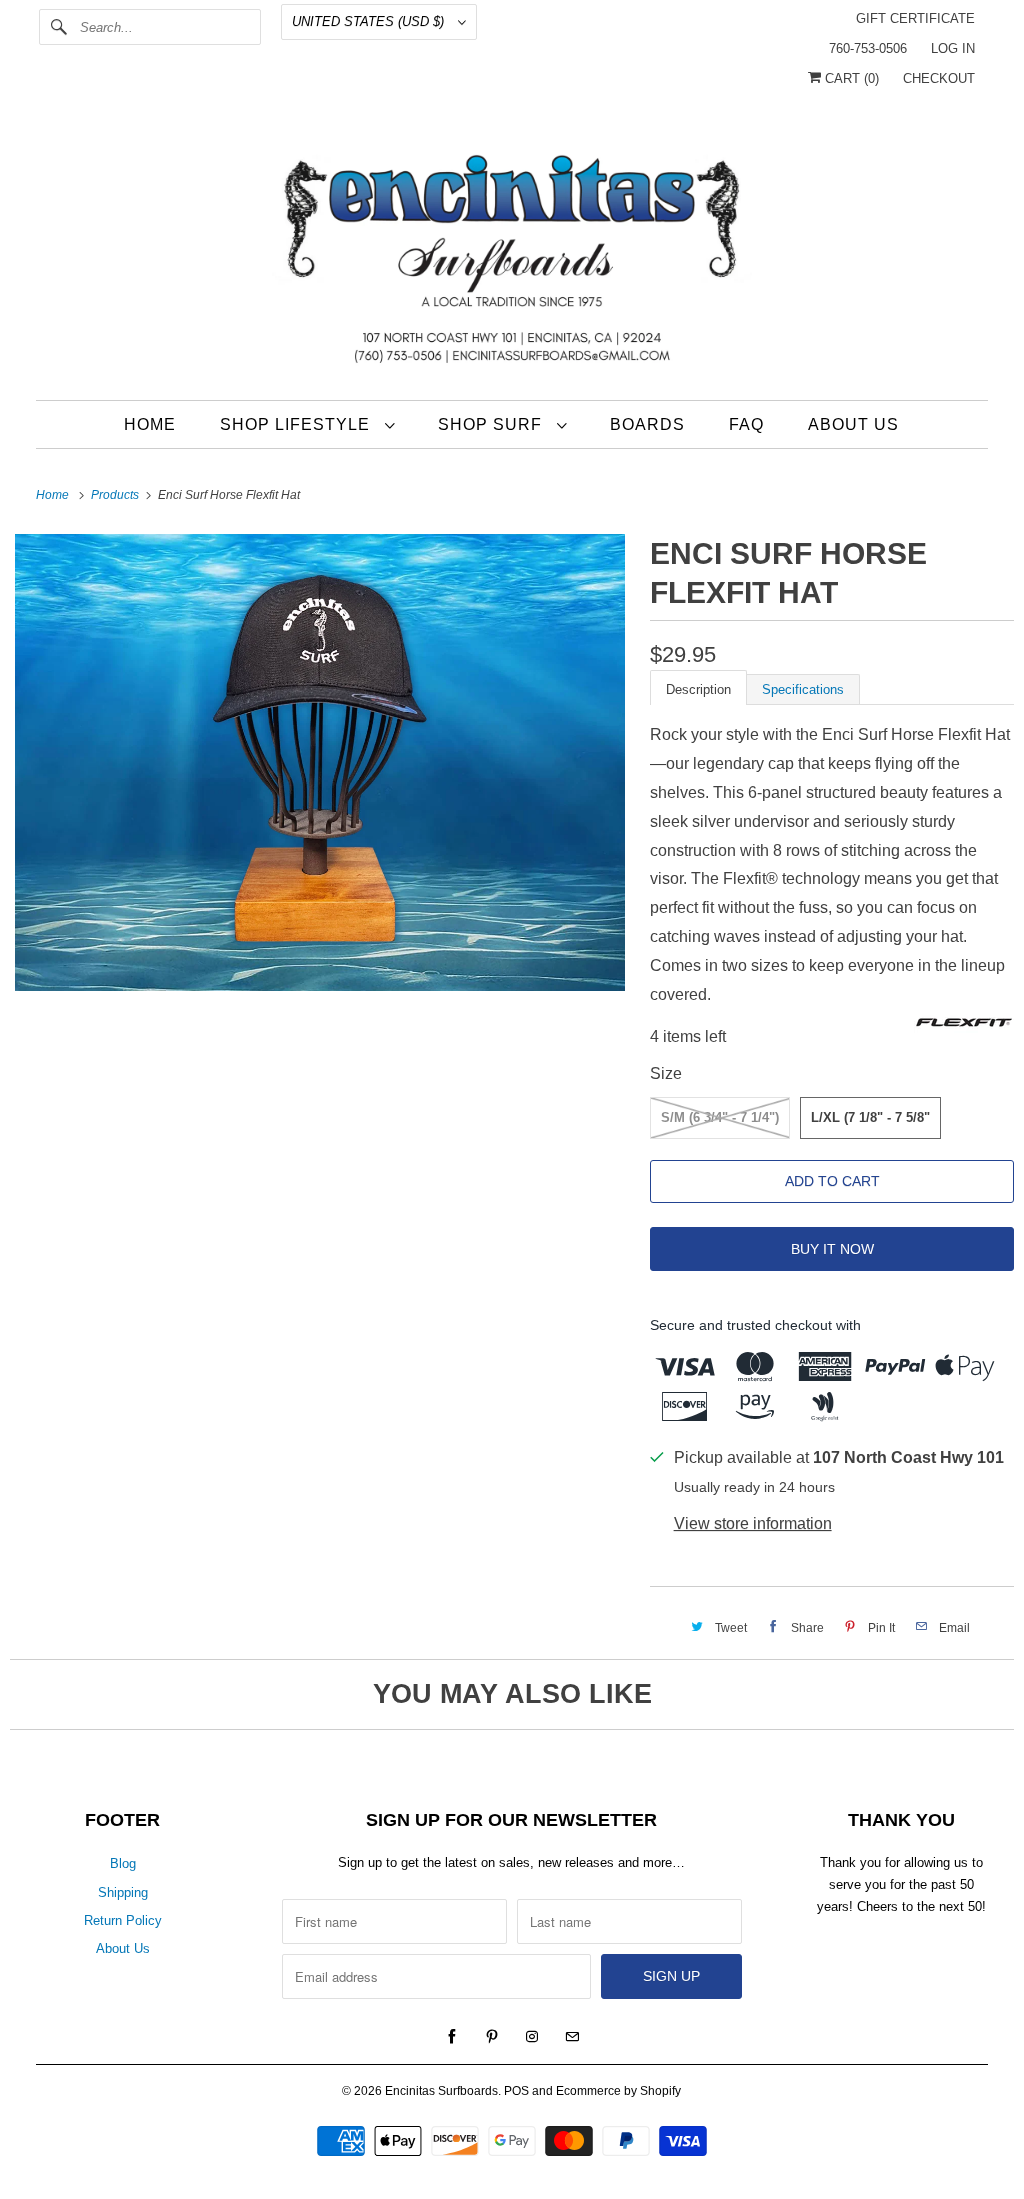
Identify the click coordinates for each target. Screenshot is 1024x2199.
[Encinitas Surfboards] (512, 254)
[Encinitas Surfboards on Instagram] (532, 2037)
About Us (123, 1948)
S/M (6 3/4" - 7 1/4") (720, 1117)
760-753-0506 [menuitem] (868, 48)
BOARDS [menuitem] (647, 424)
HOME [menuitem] (150, 424)
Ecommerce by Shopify (618, 2091)
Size (666, 1073)
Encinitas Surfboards (441, 2091)
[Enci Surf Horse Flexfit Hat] (320, 763)
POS (516, 2091)
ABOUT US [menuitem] (853, 424)
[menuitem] (307, 424)
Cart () (850, 78)
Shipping (123, 1892)
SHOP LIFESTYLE (297, 424)
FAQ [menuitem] (746, 424)
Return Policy (123, 1920)
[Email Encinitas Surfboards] (572, 2037)
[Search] (59, 27)
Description (698, 689)
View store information (753, 1523)
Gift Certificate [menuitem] (915, 18)
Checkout (939, 78)
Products (116, 495)
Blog (123, 1863)
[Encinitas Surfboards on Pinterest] (492, 2037)
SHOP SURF (492, 424)
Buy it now (832, 1249)
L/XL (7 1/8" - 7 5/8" (870, 1117)
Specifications (803, 689)
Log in (953, 48)
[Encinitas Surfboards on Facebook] (452, 2037)
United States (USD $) (370, 21)
